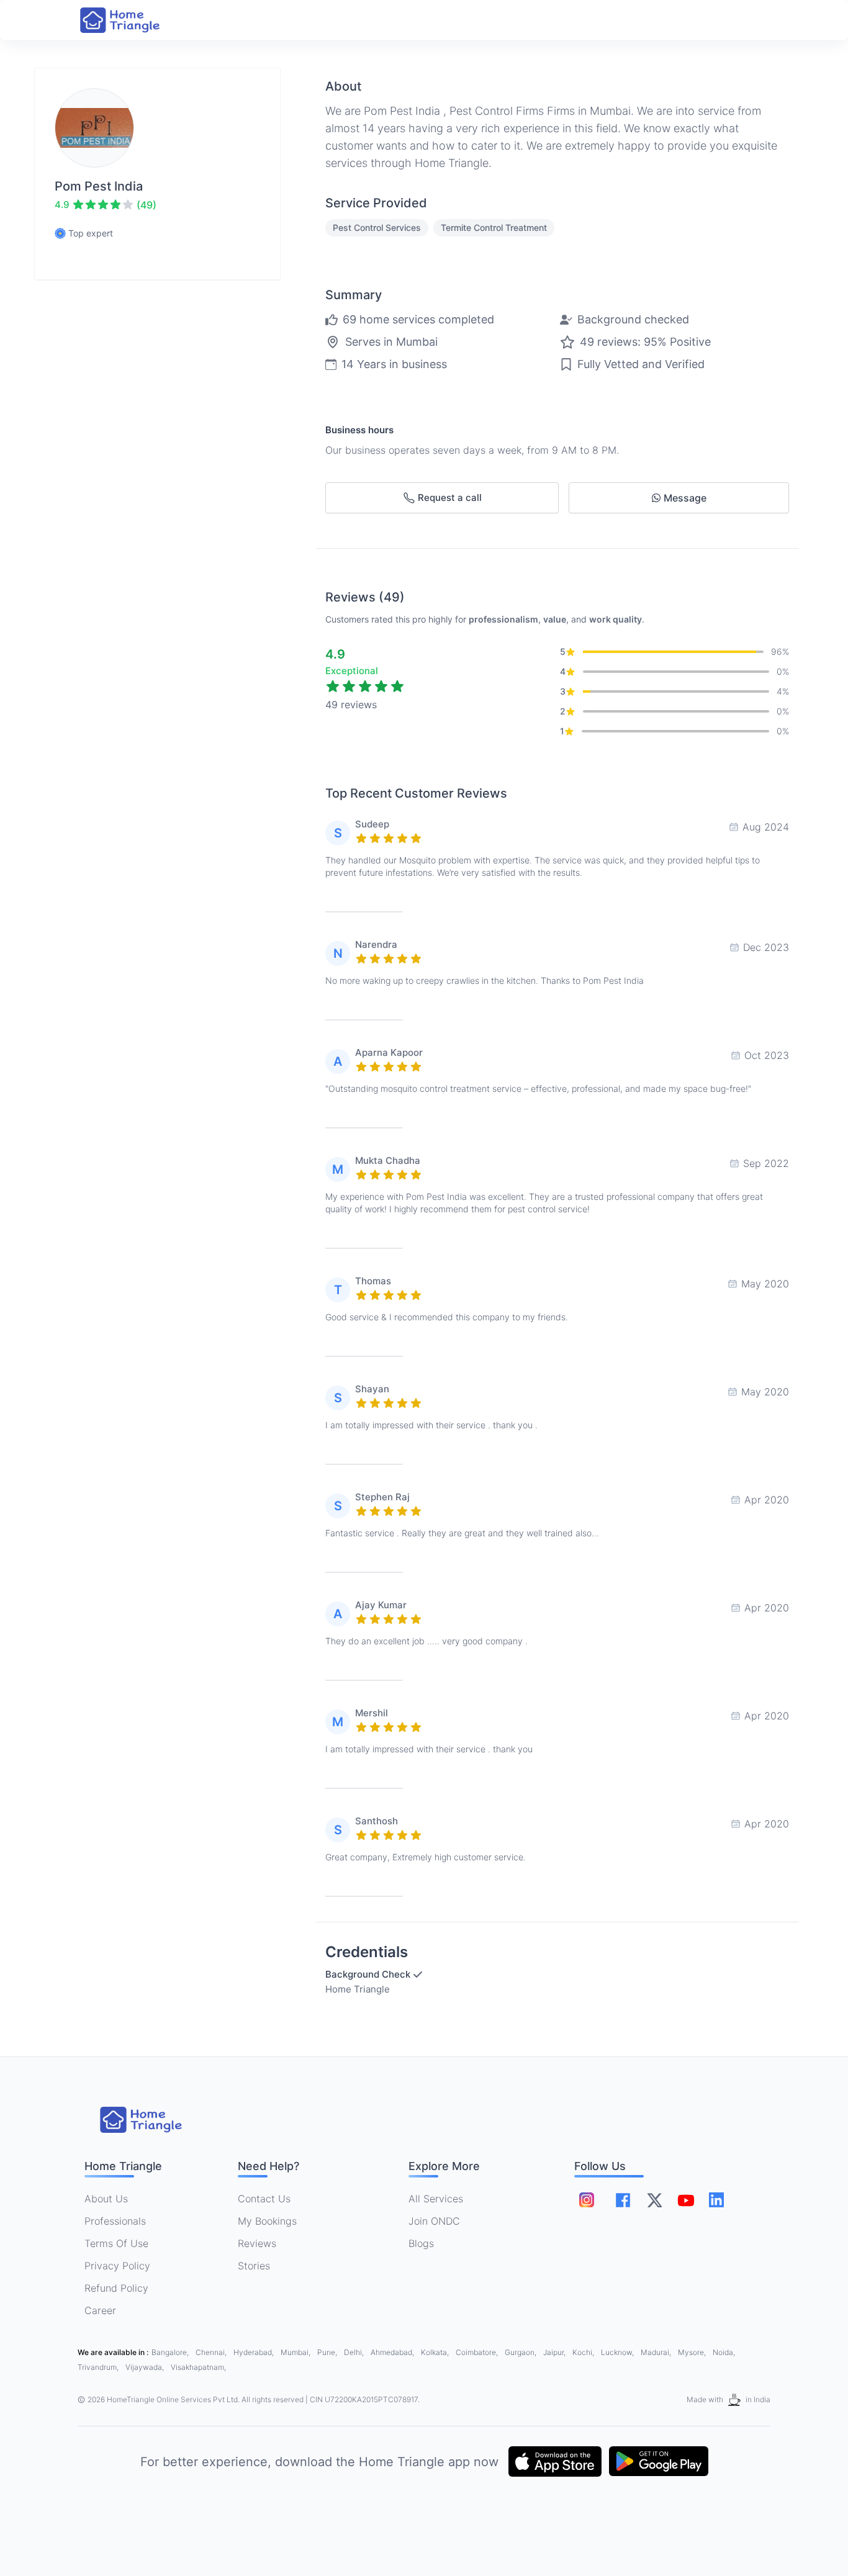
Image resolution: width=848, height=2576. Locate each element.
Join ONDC (434, 2221)
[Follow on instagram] (587, 2200)
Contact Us (264, 2199)
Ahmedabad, (393, 2352)
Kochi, (584, 2352)
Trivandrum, (99, 2367)
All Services (436, 2199)
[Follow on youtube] (685, 2200)
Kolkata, (436, 2352)
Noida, (724, 2352)
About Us (106, 2199)
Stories (254, 2266)
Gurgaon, (521, 2352)
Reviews (257, 2243)
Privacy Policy (117, 2266)
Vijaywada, (146, 2367)
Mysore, (693, 2352)
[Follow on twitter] (654, 2200)
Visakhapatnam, (198, 2367)
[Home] (132, 20)
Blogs (421, 2243)
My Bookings (267, 2221)
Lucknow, (618, 2352)
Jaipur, (555, 2352)
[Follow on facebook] (623, 2200)
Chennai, (212, 2352)
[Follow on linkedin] (716, 2200)
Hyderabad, (255, 2352)
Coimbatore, (478, 2352)
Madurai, (657, 2352)
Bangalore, (171, 2352)
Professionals (115, 2221)
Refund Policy (116, 2288)
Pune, (328, 2352)
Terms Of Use (116, 2243)
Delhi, (355, 2352)
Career (100, 2310)
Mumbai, (296, 2352)
